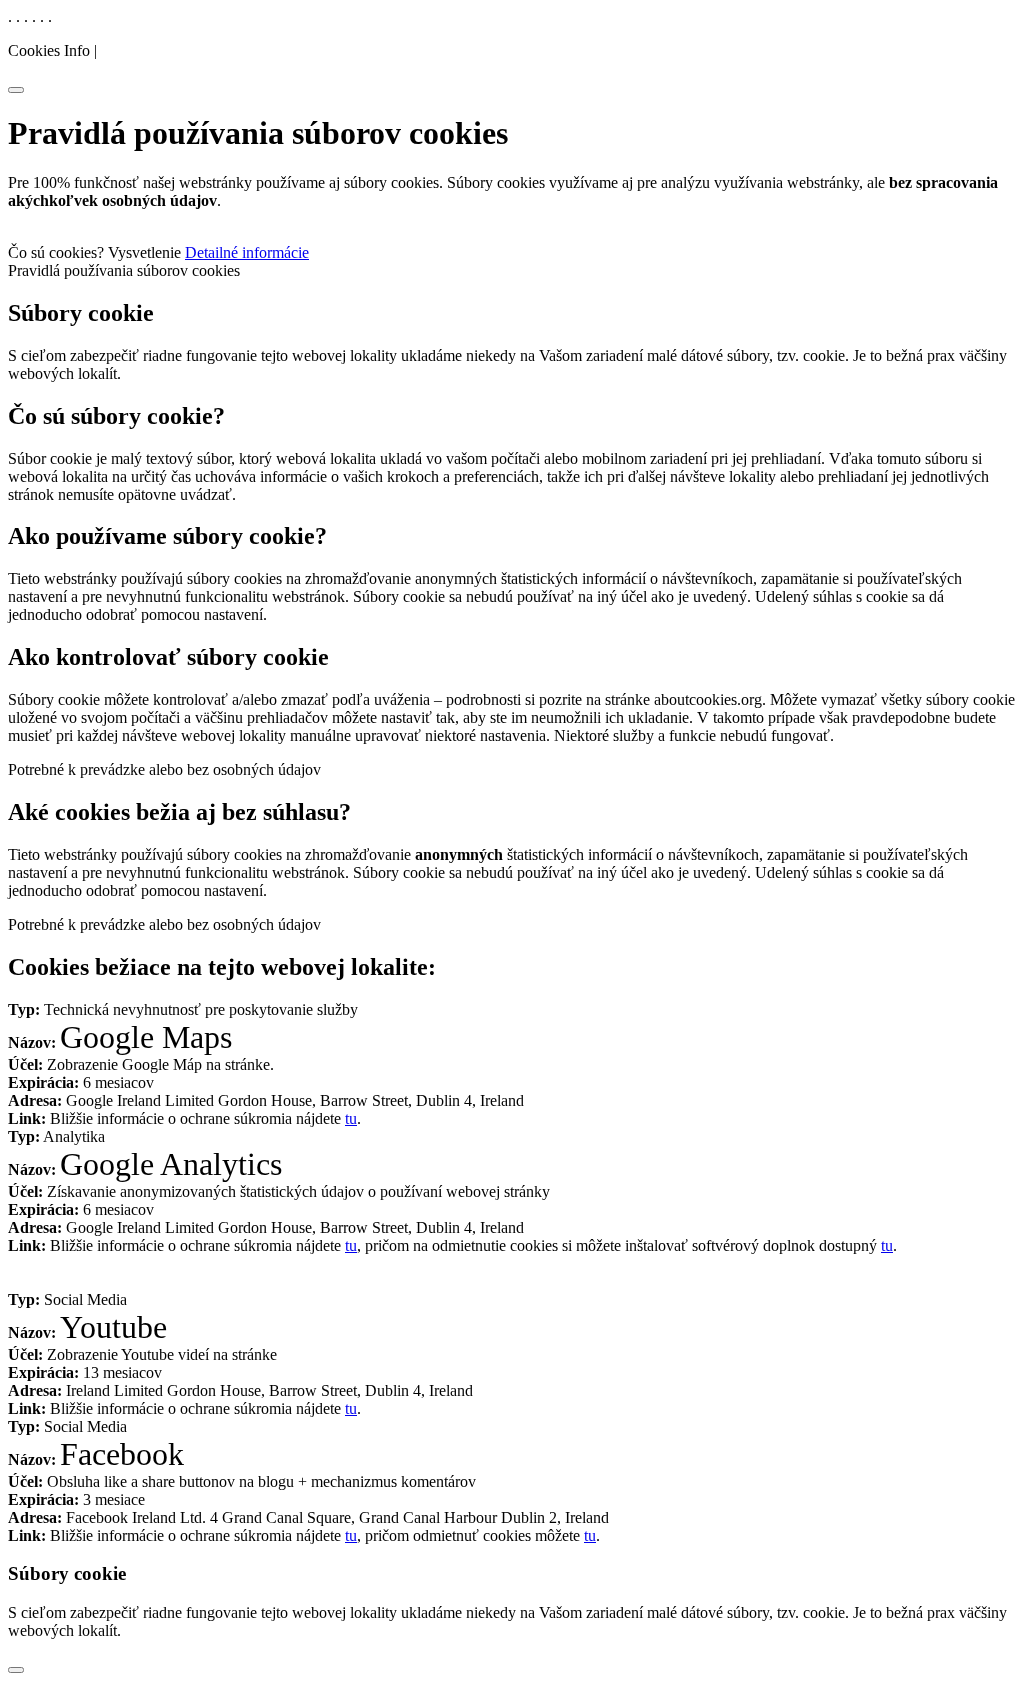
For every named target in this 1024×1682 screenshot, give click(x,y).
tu (351, 1118)
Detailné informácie (247, 252)
